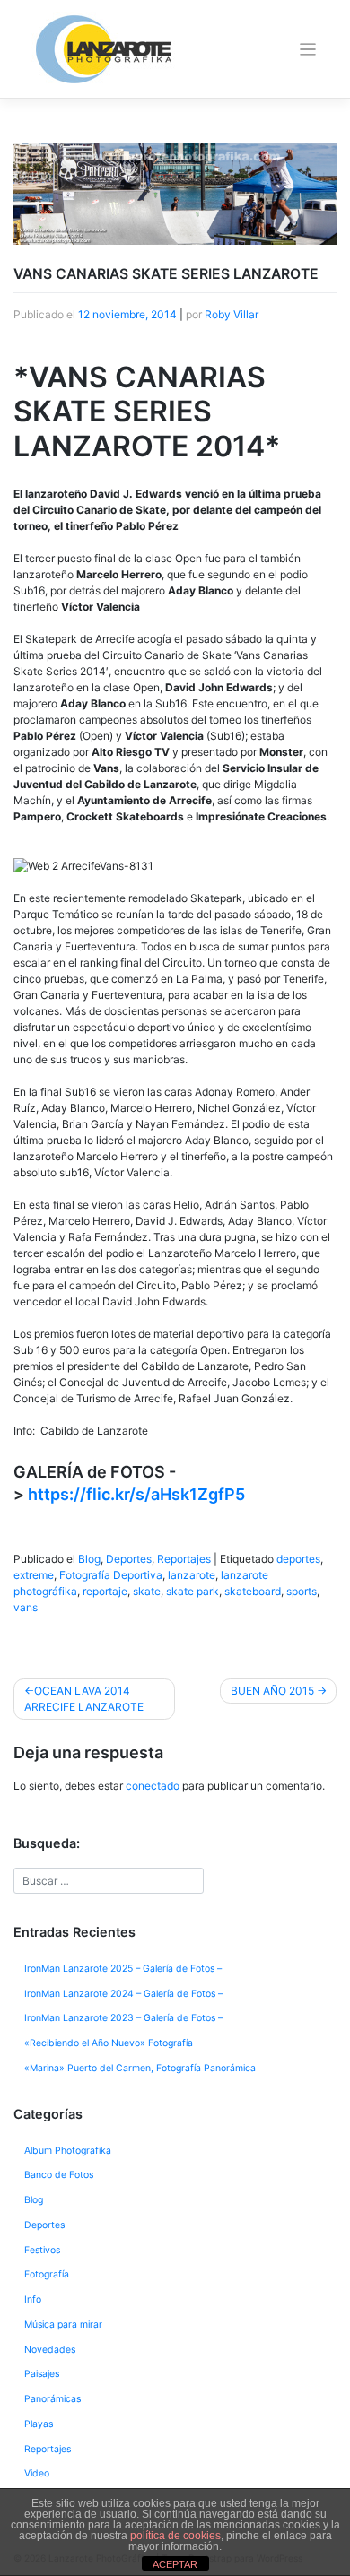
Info (33, 2299)
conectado (153, 1786)
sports (302, 1591)
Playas (39, 2424)
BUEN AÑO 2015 (272, 1691)
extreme (34, 1575)
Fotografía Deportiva (111, 1575)
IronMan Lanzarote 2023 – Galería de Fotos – (123, 2018)
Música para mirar (63, 2324)
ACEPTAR (175, 2564)
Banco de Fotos (59, 2175)
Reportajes (184, 1559)
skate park (192, 1591)
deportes (298, 1559)
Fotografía (47, 2274)
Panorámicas (52, 2399)
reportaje (105, 1591)
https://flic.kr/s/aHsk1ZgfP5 (136, 1494)
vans (26, 1607)
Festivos (42, 2250)
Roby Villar (232, 314)
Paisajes (42, 2374)
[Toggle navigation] (308, 50)
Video (37, 2473)
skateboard (253, 1591)
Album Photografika (68, 2151)
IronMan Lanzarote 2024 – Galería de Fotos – (123, 1994)
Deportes (129, 1559)
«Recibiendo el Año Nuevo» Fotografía (109, 2043)
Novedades (50, 2350)
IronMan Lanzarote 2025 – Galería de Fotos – (123, 1969)
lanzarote (192, 1575)
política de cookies (175, 2536)
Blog (89, 1559)
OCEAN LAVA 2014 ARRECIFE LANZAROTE (84, 1699)
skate (147, 1591)
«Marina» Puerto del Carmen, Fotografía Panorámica (140, 2068)
